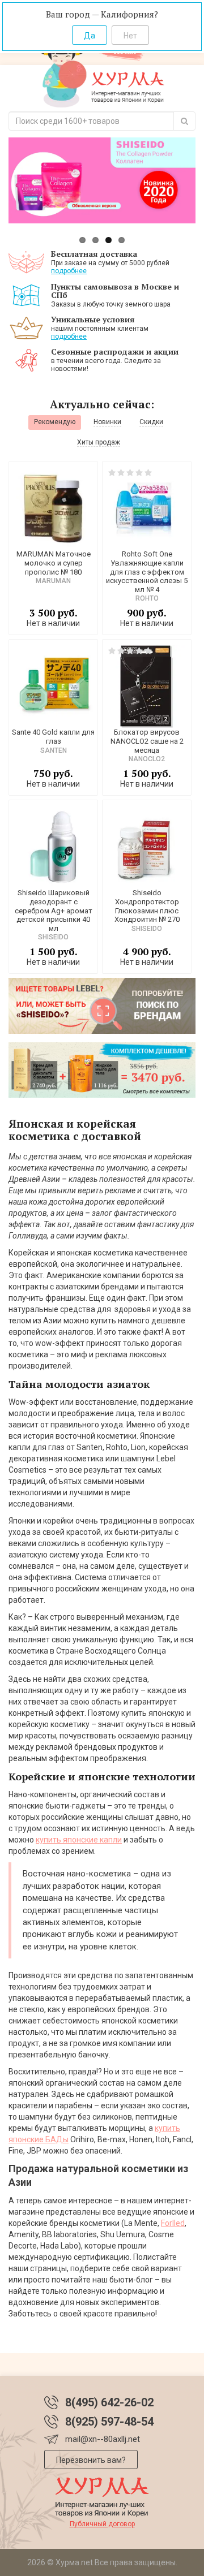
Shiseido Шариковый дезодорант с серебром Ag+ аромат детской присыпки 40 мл (54, 910)
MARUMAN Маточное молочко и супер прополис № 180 (54, 563)
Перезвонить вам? (91, 2460)
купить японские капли (79, 1840)
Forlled (173, 2223)
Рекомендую (55, 422)
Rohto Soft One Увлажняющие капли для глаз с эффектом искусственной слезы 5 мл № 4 (147, 571)
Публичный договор (102, 2524)
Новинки (107, 422)
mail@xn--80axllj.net (103, 2439)
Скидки (151, 422)
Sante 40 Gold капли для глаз (53, 737)
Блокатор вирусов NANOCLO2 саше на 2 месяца (147, 741)
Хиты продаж (99, 442)
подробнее (69, 271)
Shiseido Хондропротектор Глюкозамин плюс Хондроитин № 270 (147, 906)
